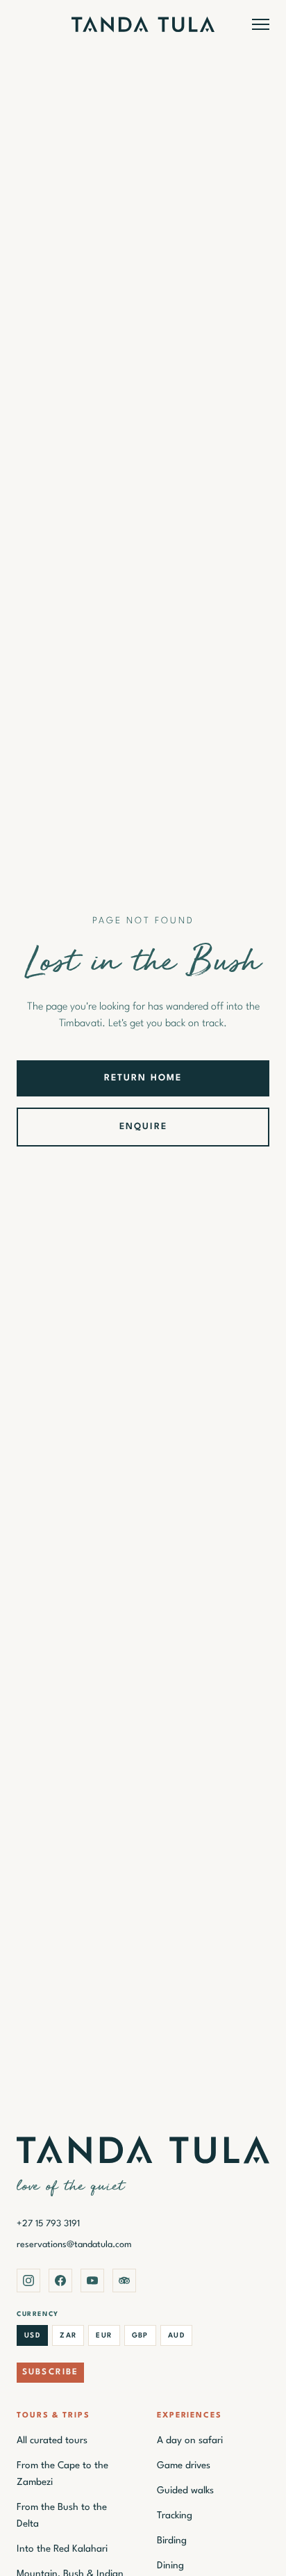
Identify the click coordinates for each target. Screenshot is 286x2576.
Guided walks (185, 2490)
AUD (176, 2335)
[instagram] (28, 2281)
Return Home (143, 1078)
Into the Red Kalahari (62, 2549)
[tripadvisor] (124, 2281)
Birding (172, 2541)
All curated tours (52, 2440)
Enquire (143, 1127)
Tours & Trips (53, 2416)
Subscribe (50, 2372)
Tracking (175, 2516)
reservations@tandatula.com (74, 2245)
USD (32, 2335)
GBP (140, 2335)
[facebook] (60, 2281)
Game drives (184, 2465)
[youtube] (92, 2281)
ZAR (68, 2335)
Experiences (190, 2416)
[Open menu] (261, 24)
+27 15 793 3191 (48, 2224)
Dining (170, 2566)
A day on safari (190, 2440)
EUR (104, 2335)
